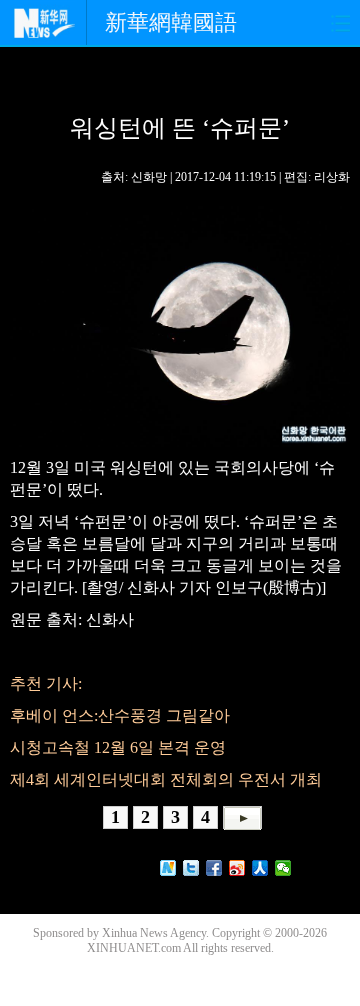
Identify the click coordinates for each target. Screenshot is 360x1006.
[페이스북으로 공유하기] (214, 868)
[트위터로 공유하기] (191, 868)
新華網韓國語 (171, 22)
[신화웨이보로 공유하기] (168, 868)
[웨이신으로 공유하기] (283, 868)
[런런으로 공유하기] (260, 868)
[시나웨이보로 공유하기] (237, 868)
